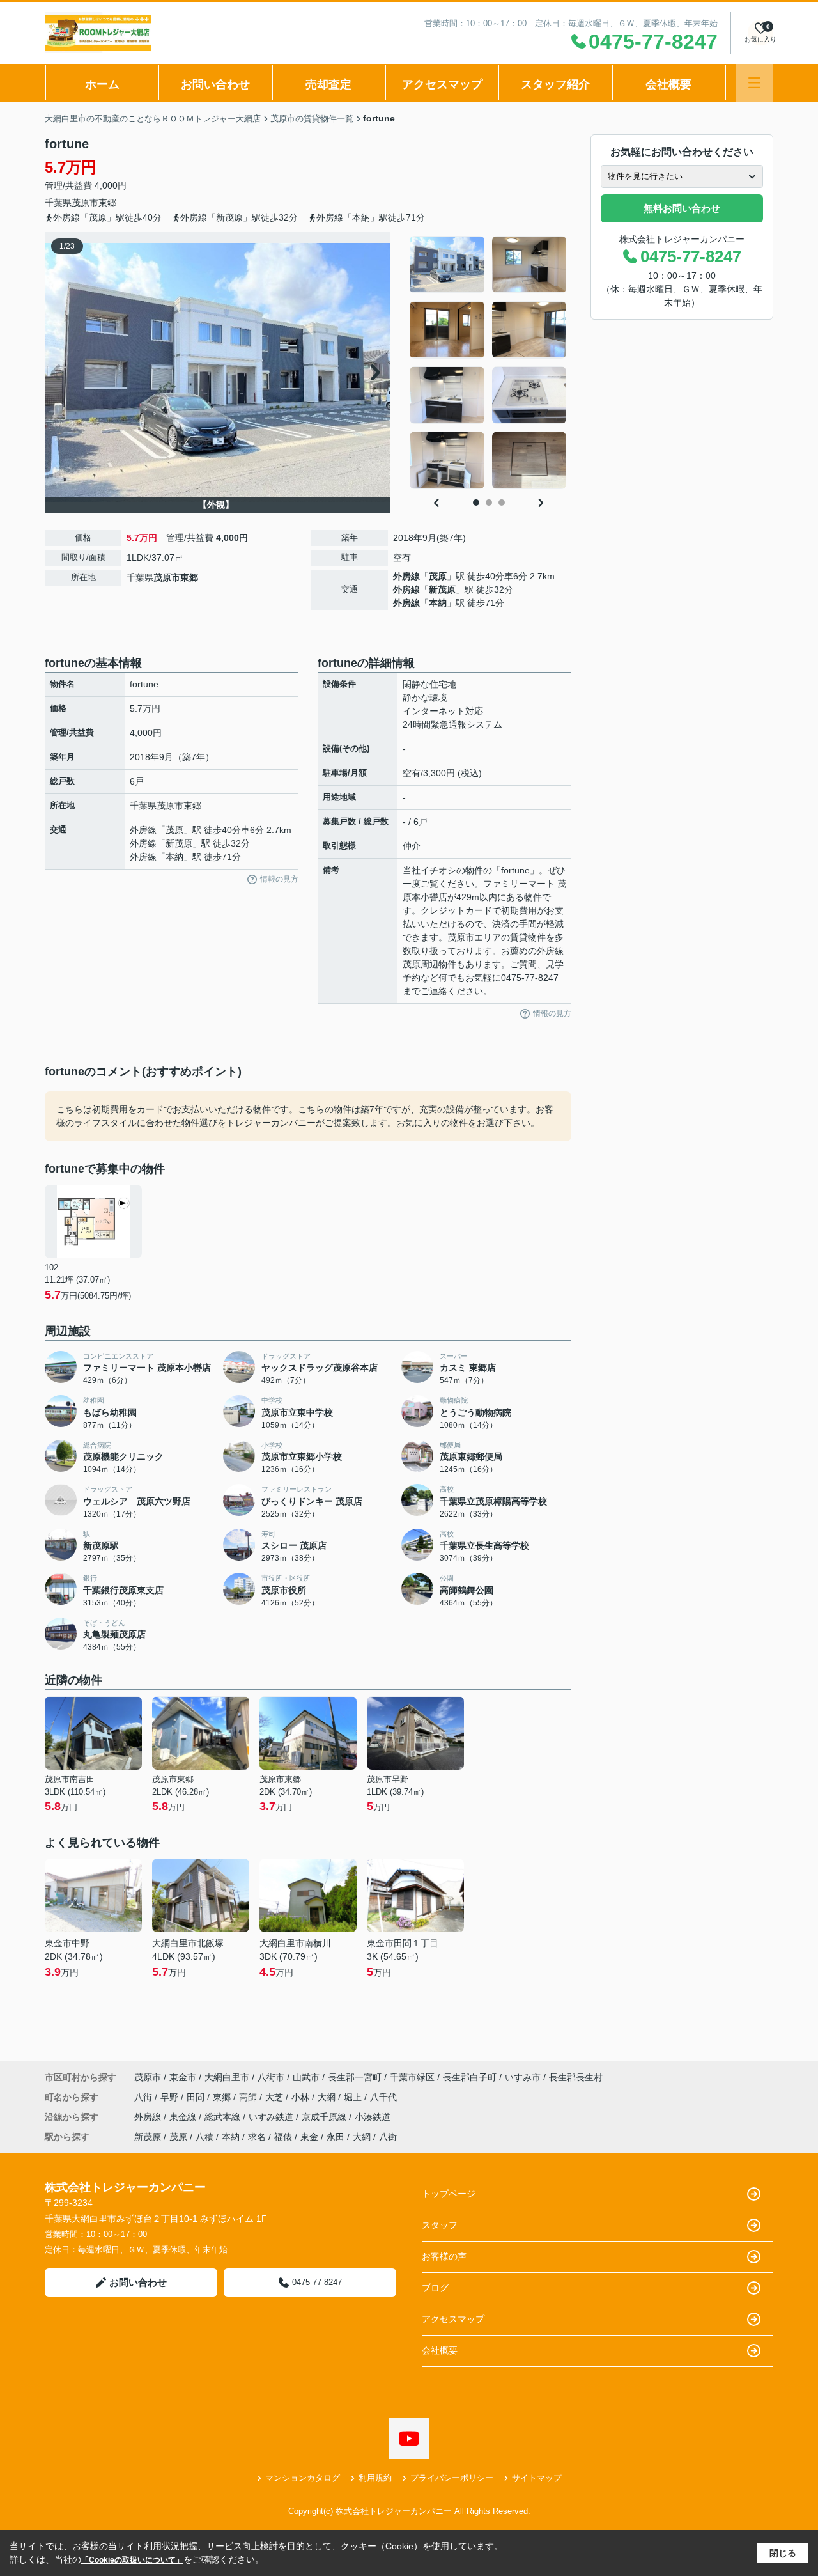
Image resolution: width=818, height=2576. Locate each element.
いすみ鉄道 (272, 2117)
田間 (197, 2097)
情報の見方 (279, 879)
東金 (309, 2137)
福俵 (283, 2137)
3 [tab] (502, 503)
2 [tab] (489, 503)
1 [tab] (476, 503)
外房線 (406, 576)
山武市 (306, 2077)
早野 (171, 2097)
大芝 (275, 2097)
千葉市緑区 (412, 2077)
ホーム (102, 84)
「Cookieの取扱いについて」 (132, 2560)
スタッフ (440, 2225)
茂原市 (85, 203)
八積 (204, 2137)
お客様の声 (444, 2256)
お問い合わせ (215, 84)
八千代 (383, 2097)
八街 (144, 2097)
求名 (257, 2137)
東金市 (183, 2077)
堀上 (354, 2097)
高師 (249, 2097)
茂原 (438, 576)
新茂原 (442, 589)
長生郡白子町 (470, 2077)
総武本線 (224, 2117)
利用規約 (375, 2478)
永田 (336, 2137)
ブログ (435, 2288)
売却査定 (328, 84)
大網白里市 (227, 2077)
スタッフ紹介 (555, 84)
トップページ (449, 2194)
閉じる (783, 2553)
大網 (328, 2097)
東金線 (184, 2117)
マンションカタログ (303, 2478)
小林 (302, 2097)
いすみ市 (523, 2077)
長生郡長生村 (576, 2077)
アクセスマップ (442, 84)
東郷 (107, 203)
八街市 (271, 2077)
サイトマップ (537, 2478)
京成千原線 (325, 2117)
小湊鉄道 (373, 2117)
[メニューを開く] (754, 83)
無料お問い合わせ (682, 208)
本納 (438, 603)
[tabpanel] (489, 363)
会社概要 (668, 84)
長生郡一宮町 (355, 2077)
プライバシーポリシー (452, 2478)
